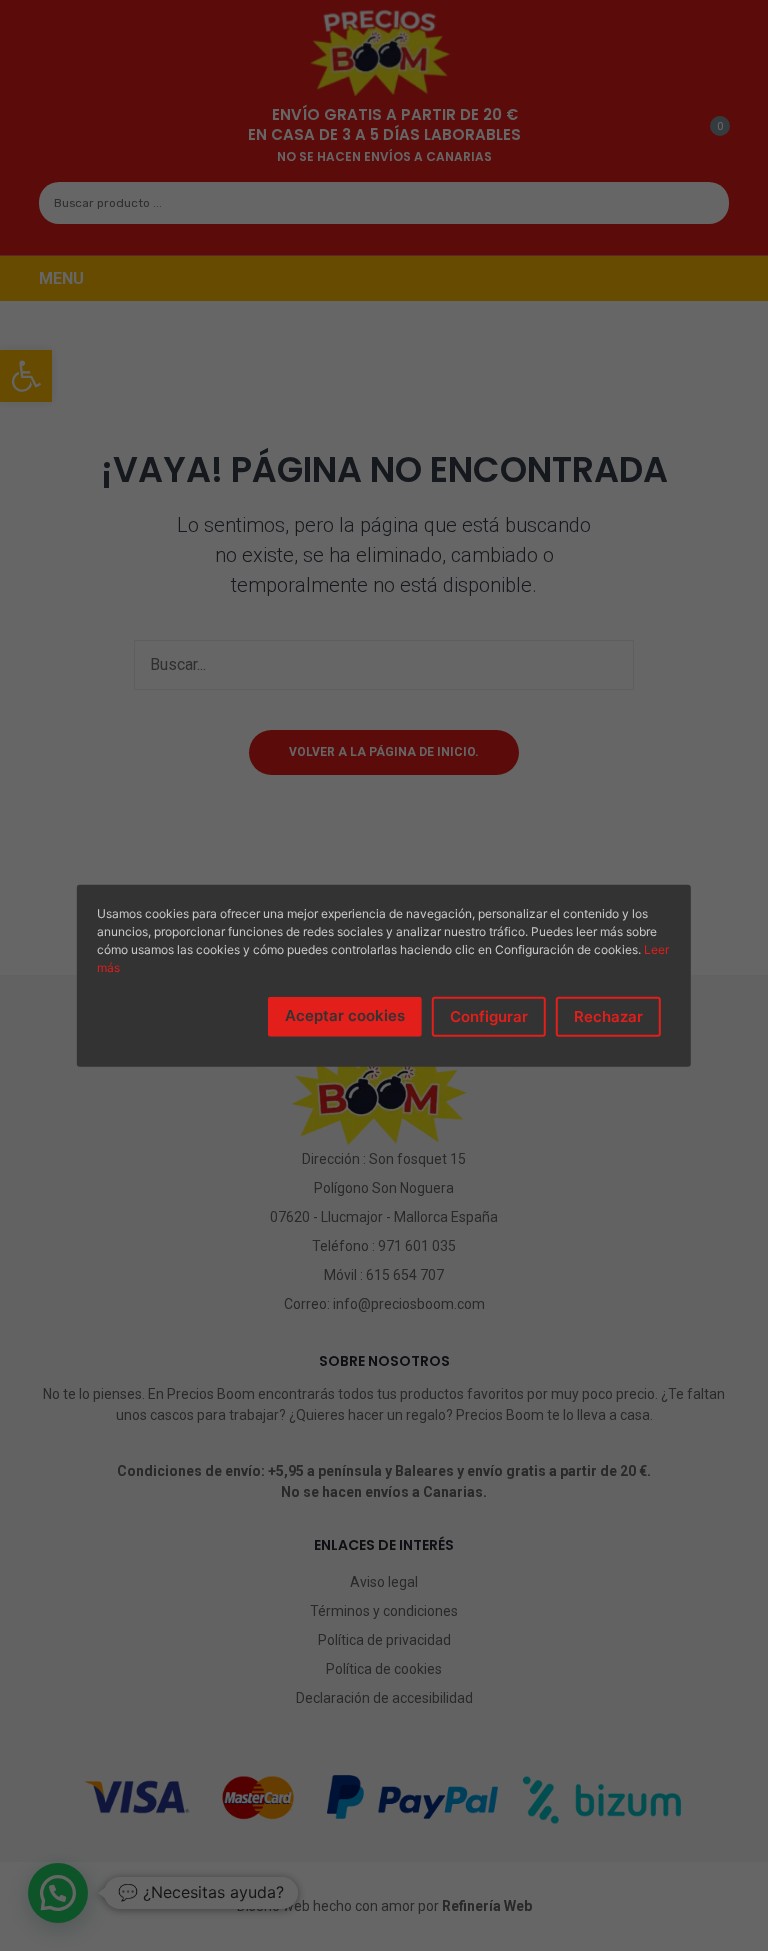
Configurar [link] (489, 1015)
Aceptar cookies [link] (345, 1014)
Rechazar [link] (608, 1015)
